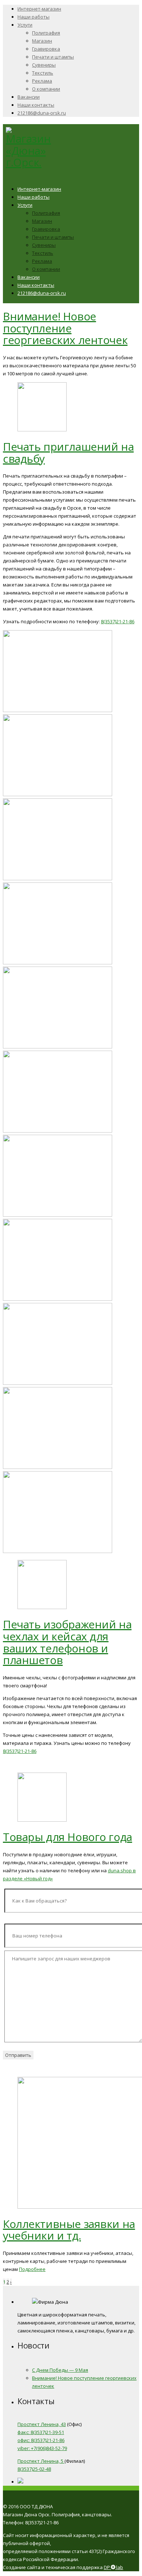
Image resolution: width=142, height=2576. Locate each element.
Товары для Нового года (68, 1837)
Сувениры (44, 65)
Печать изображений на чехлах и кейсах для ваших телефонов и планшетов (67, 1642)
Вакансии (29, 97)
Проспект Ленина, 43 (42, 2424)
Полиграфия (46, 33)
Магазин (42, 41)
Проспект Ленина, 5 (41, 2461)
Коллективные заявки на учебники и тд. (69, 2230)
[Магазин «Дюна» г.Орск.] (28, 162)
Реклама (42, 81)
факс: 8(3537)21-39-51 (41, 2432)
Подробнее (32, 2269)
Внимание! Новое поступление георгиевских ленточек (65, 328)
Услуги (25, 25)
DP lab (113, 2567)
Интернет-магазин (39, 9)
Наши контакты (36, 105)
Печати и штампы (53, 57)
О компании (46, 89)
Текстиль (43, 73)
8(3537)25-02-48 (34, 2469)
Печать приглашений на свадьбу (68, 453)
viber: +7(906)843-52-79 (42, 2448)
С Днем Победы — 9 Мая (60, 2370)
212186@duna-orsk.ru (42, 113)
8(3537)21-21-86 (118, 621)
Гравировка (46, 49)
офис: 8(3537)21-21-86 (41, 2440)
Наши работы (33, 17)
